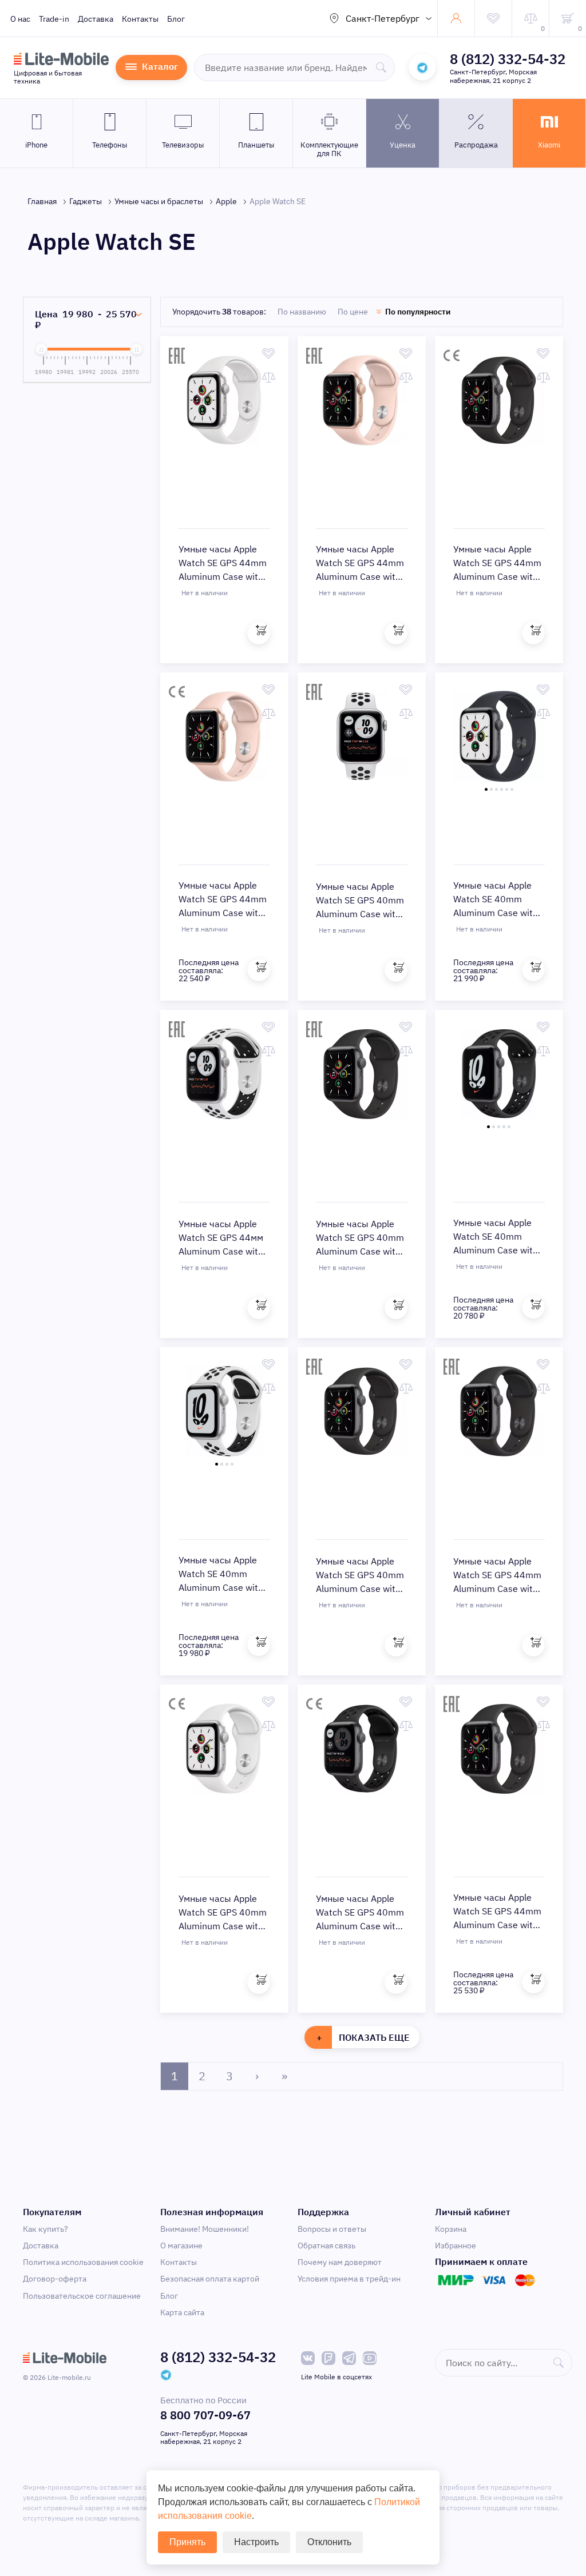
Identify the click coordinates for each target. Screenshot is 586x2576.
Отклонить (329, 2542)
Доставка (96, 19)
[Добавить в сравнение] (269, 377)
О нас (20, 19)
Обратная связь (326, 2245)
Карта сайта (182, 2312)
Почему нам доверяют (340, 2262)
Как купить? (45, 2229)
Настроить (256, 2542)
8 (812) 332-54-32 (508, 59)
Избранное (456, 2245)
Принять (187, 2542)
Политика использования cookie (83, 2262)
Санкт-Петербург (383, 18)
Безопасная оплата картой (210, 2279)
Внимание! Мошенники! (205, 2229)
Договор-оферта (55, 2279)
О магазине (181, 2245)
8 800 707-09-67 (205, 2415)
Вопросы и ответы (332, 2229)
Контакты (140, 19)
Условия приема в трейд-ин (349, 2279)
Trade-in (54, 19)
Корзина (451, 2229)
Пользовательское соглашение (82, 2296)
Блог (176, 19)
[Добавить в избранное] (269, 353)
